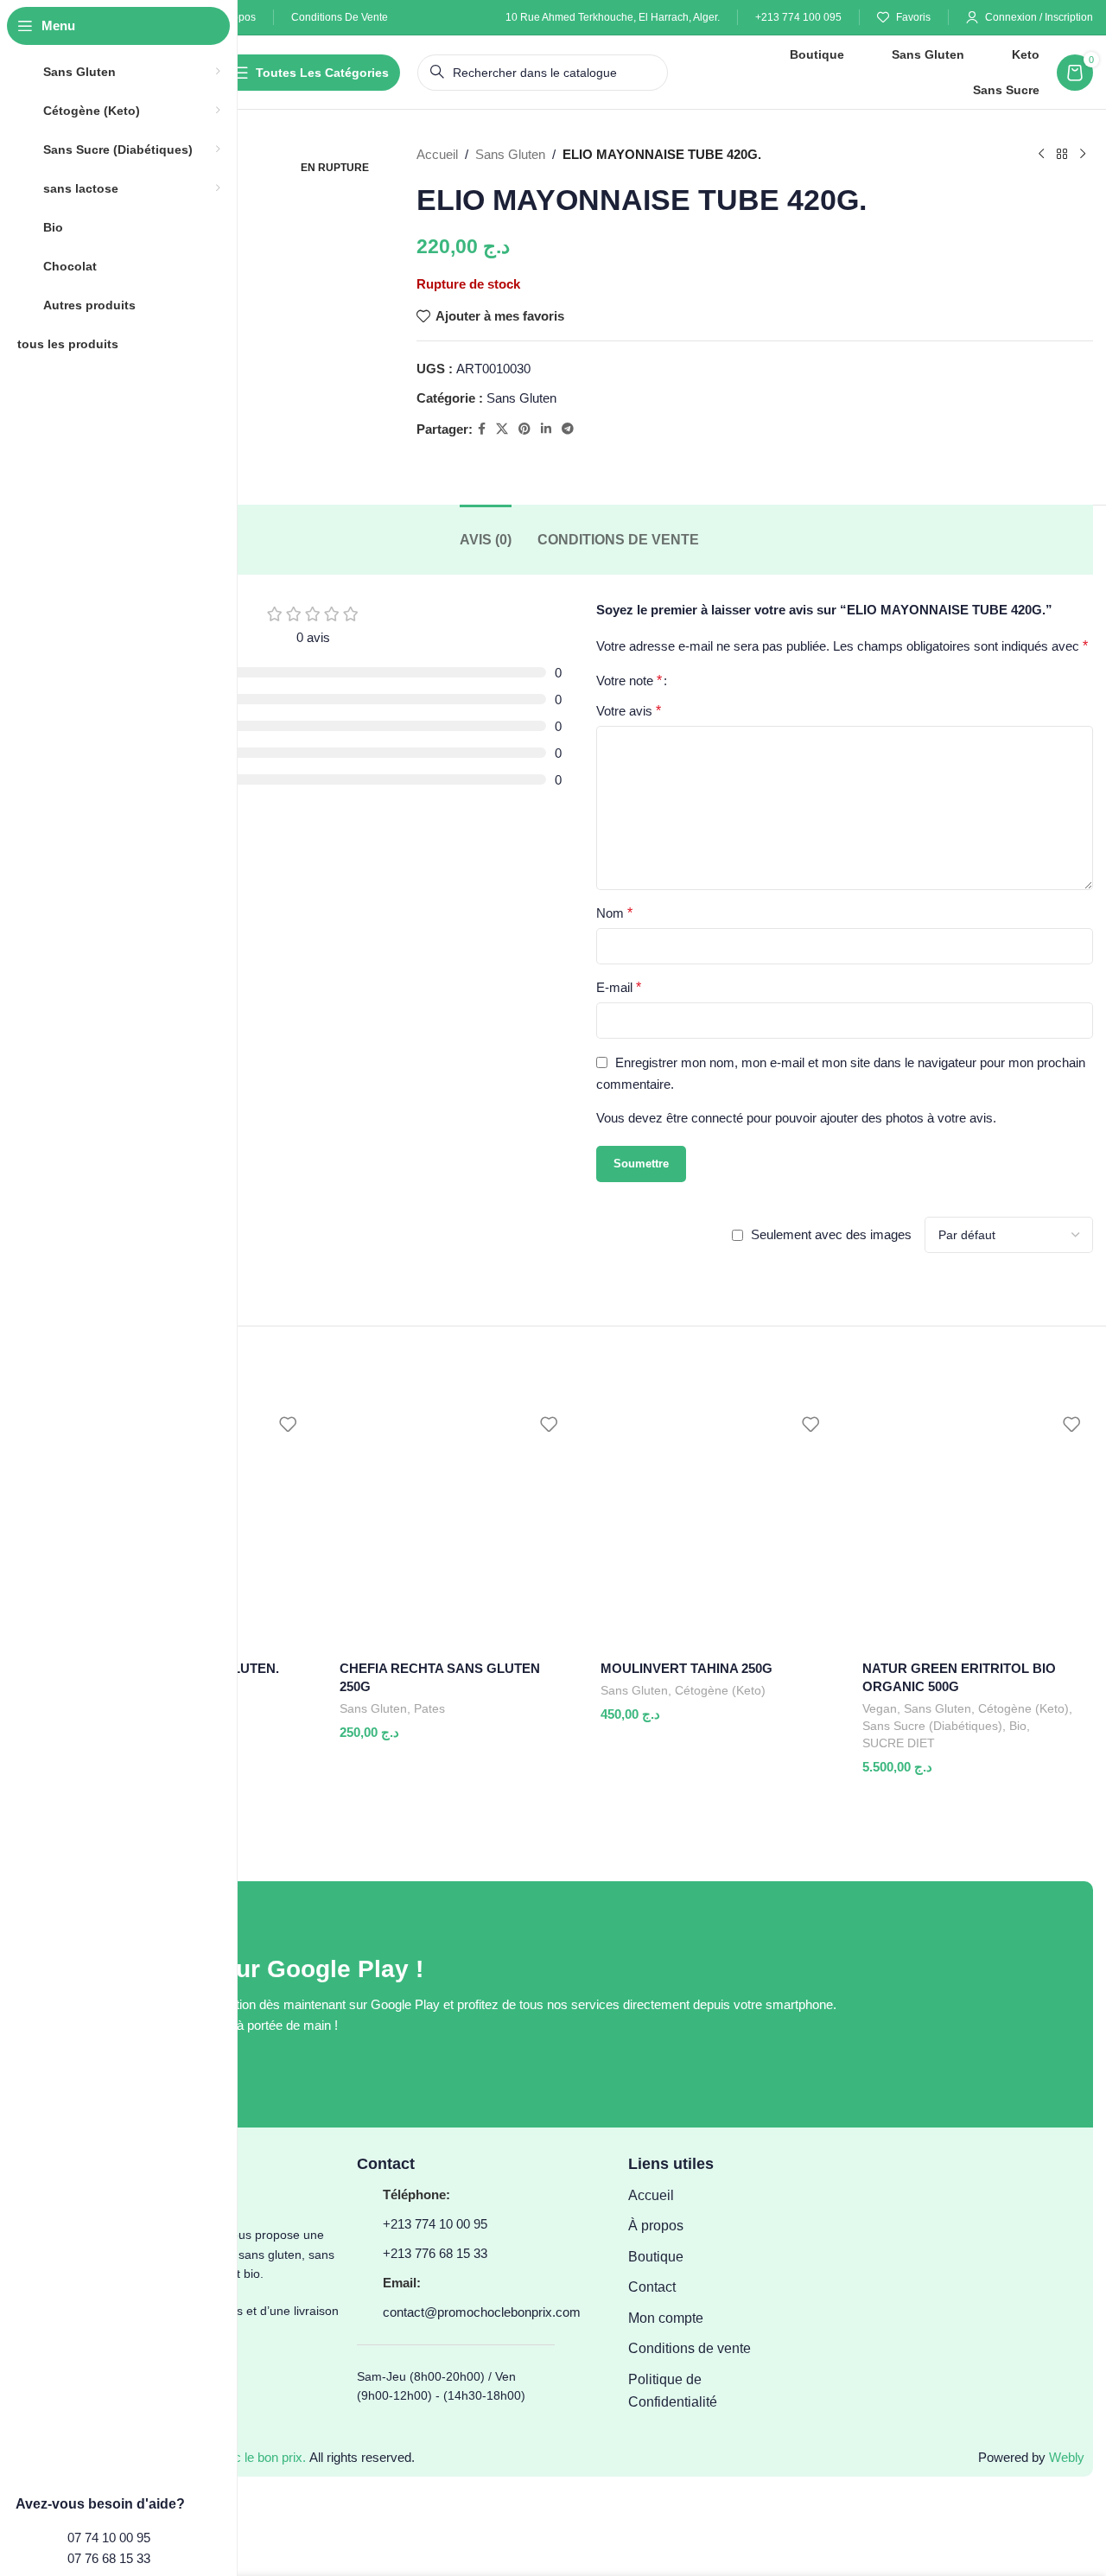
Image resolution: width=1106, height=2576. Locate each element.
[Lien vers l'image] (961, 2004)
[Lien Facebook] (482, 429)
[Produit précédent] (1041, 155)
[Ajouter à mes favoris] (288, 1425)
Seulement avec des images (831, 1234)
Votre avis (629, 711)
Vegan (880, 1708)
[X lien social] (502, 429)
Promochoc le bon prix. (241, 2457)
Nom (614, 913)
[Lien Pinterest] (524, 429)
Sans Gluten (510, 154)
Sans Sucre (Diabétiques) (932, 1726)
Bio (1018, 1726)
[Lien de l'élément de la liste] (699, 2196)
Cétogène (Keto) (720, 1690)
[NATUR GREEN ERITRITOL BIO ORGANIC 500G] (972, 1527)
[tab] (486, 540)
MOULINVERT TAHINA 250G (686, 1668)
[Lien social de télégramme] (568, 429)
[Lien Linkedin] (546, 429)
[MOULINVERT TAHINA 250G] (710, 1527)
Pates (429, 1708)
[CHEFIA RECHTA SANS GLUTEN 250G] (449, 1527)
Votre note (629, 681)
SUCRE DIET (899, 1743)
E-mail (619, 987)
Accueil (437, 154)
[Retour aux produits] (1062, 155)
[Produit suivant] (1083, 155)
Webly (1067, 2457)
